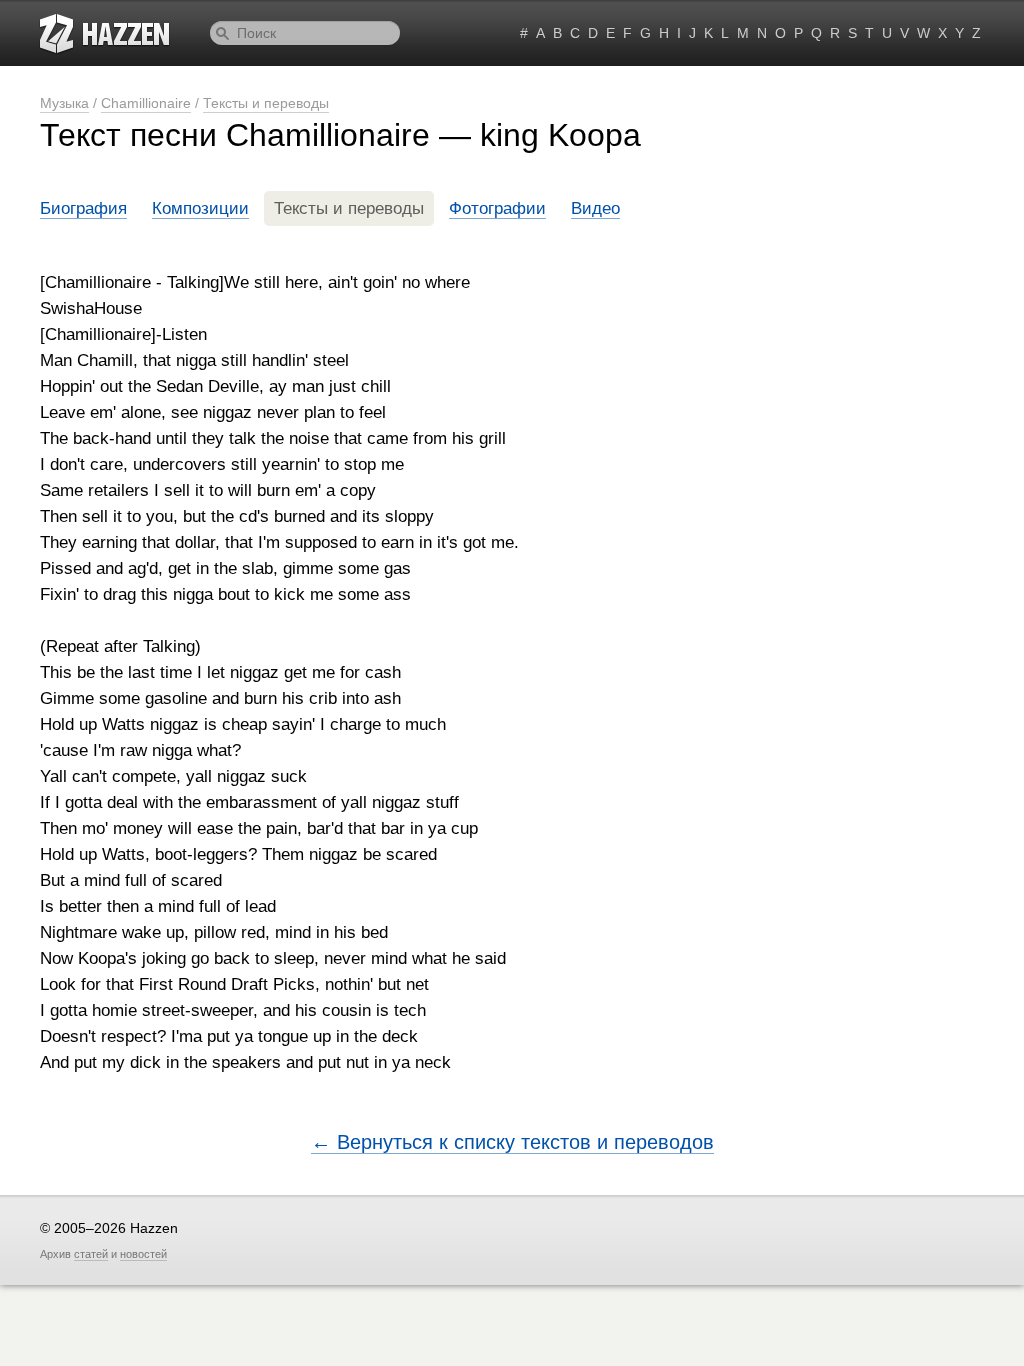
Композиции (200, 208)
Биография (83, 208)
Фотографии (497, 208)
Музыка (64, 103)
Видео (595, 208)
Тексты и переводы (266, 103)
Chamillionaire (146, 103)
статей (91, 1254)
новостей (143, 1254)
